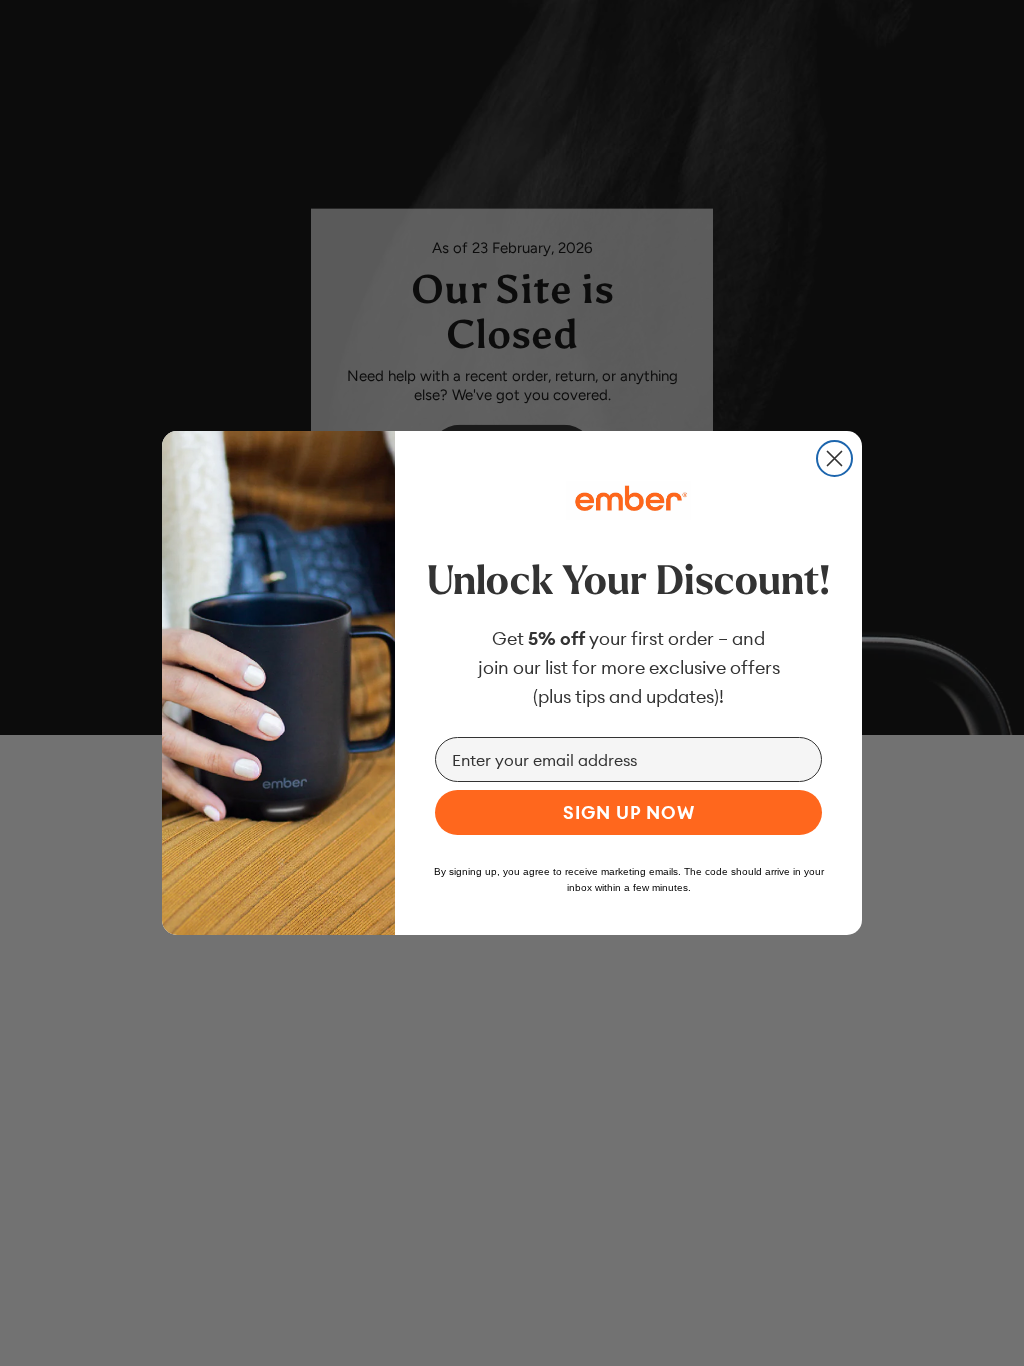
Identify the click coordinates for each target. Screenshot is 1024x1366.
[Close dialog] (834, 458)
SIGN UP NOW (629, 812)
